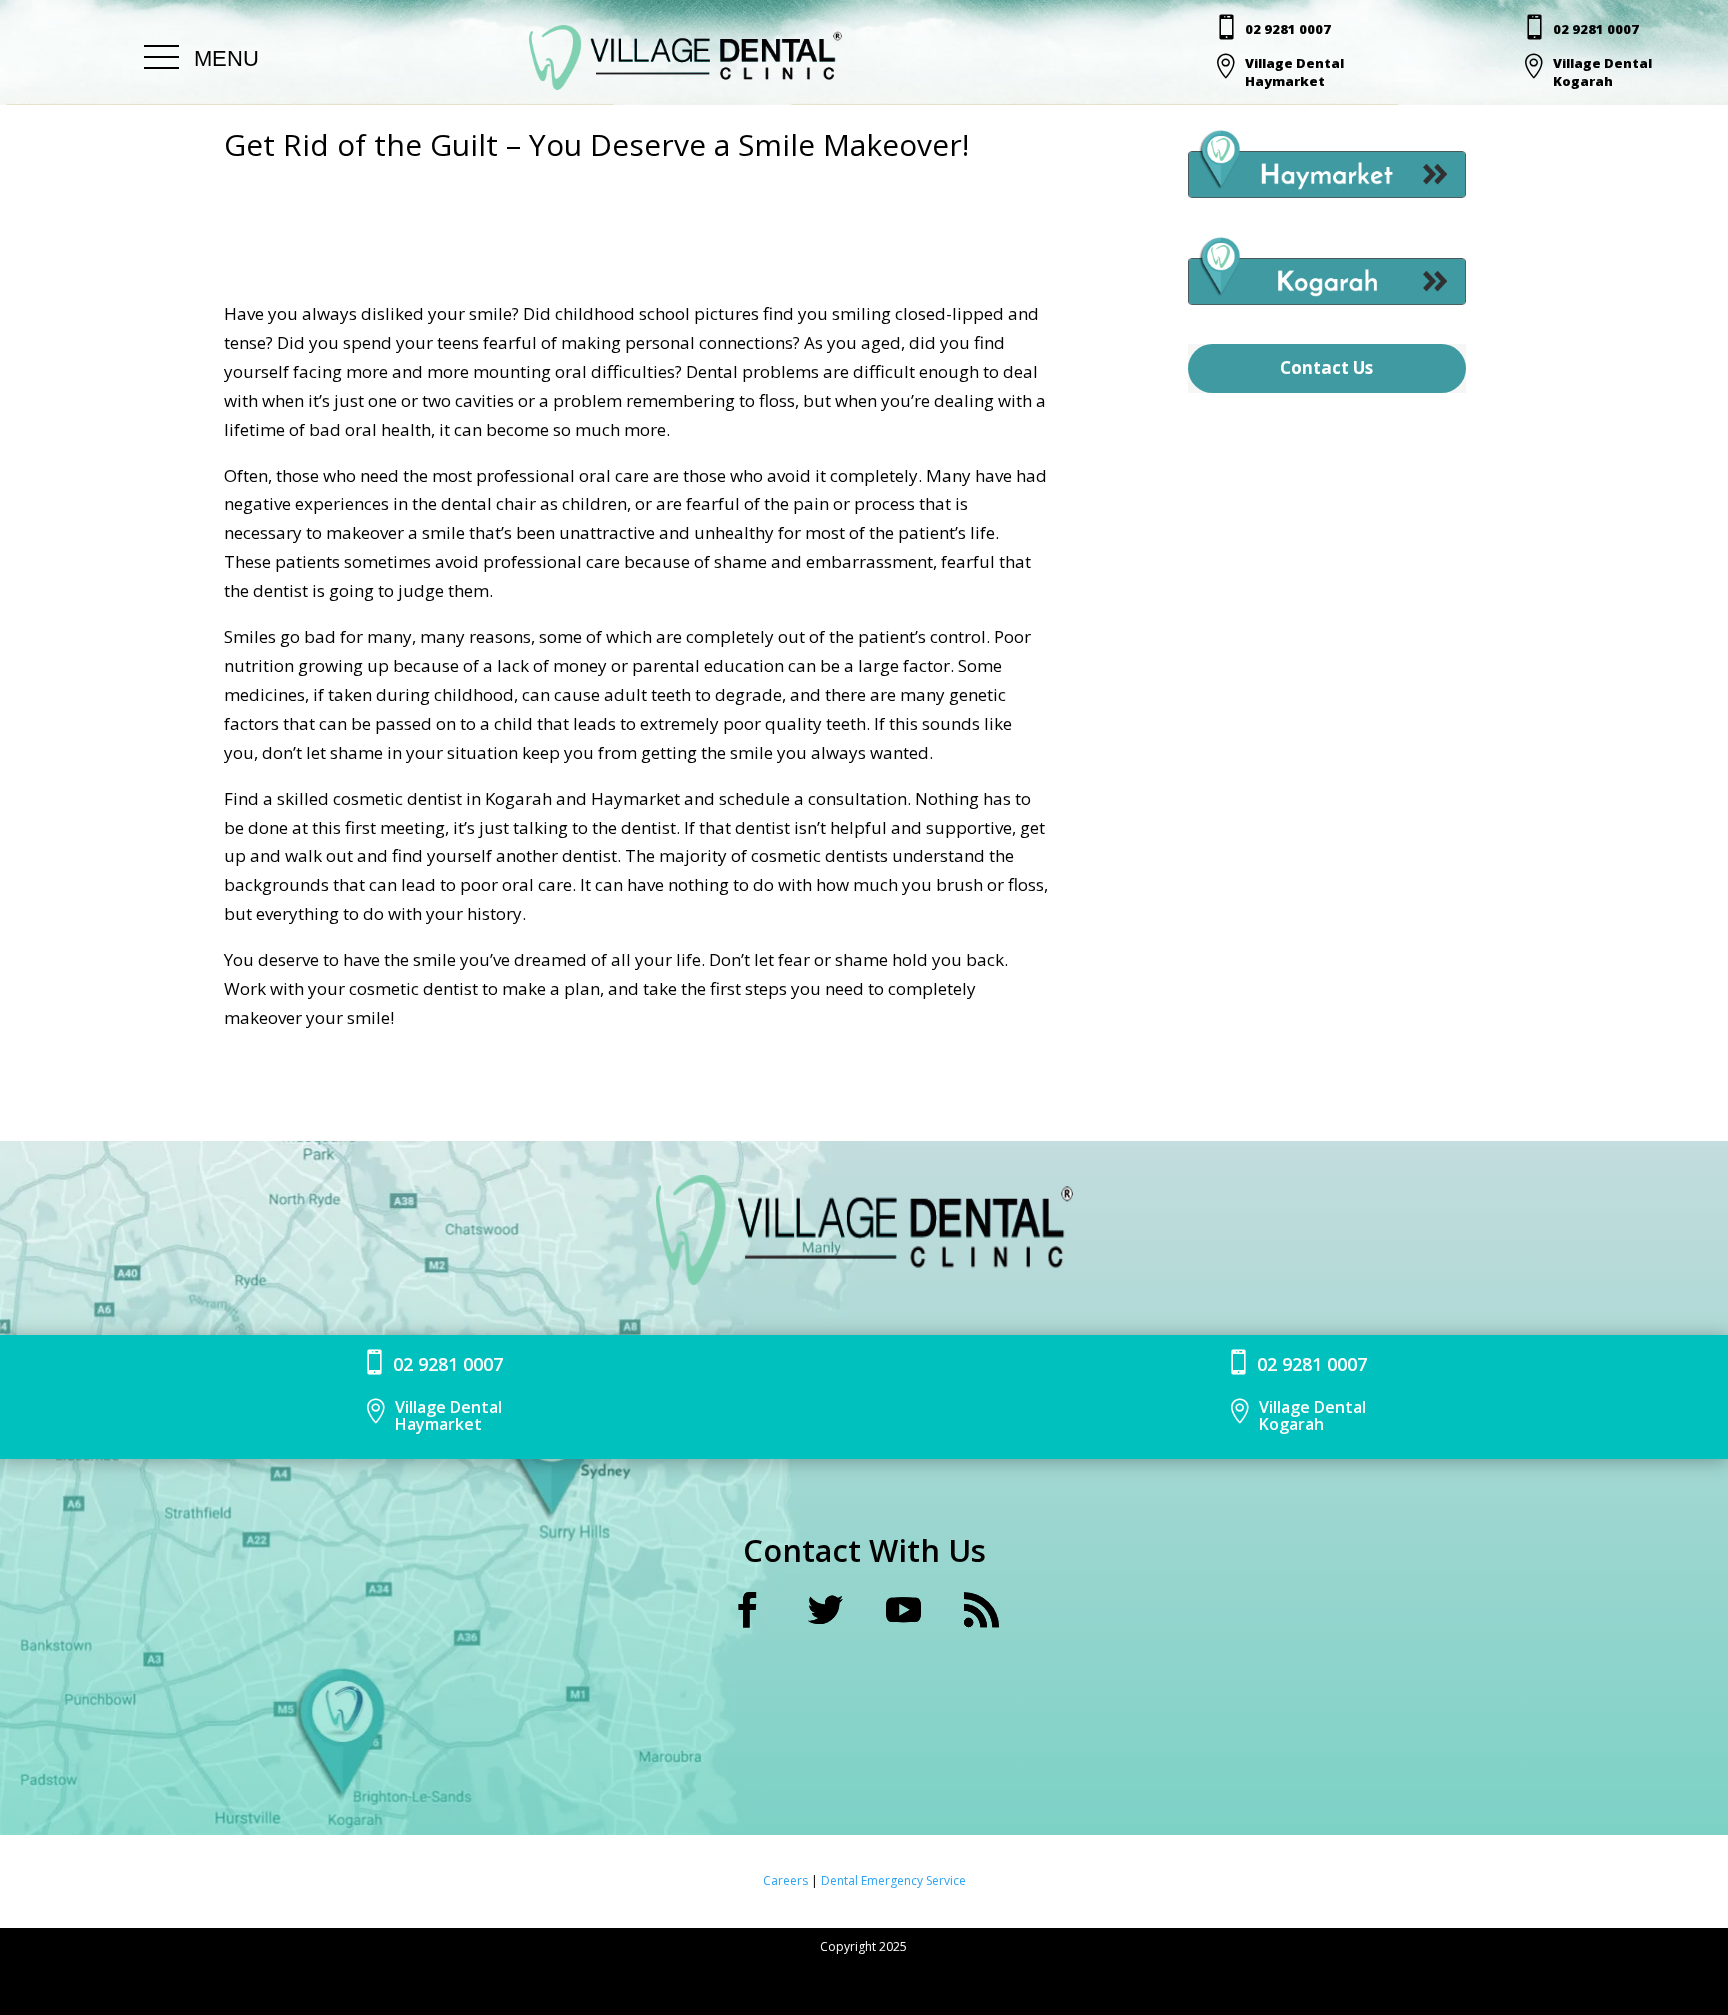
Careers (787, 1880)
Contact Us (1326, 367)
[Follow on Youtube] (903, 1610)
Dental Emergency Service (893, 1880)
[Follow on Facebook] (747, 1610)
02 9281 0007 (1288, 29)
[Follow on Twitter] (825, 1610)
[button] (201, 58)
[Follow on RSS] (981, 1610)
